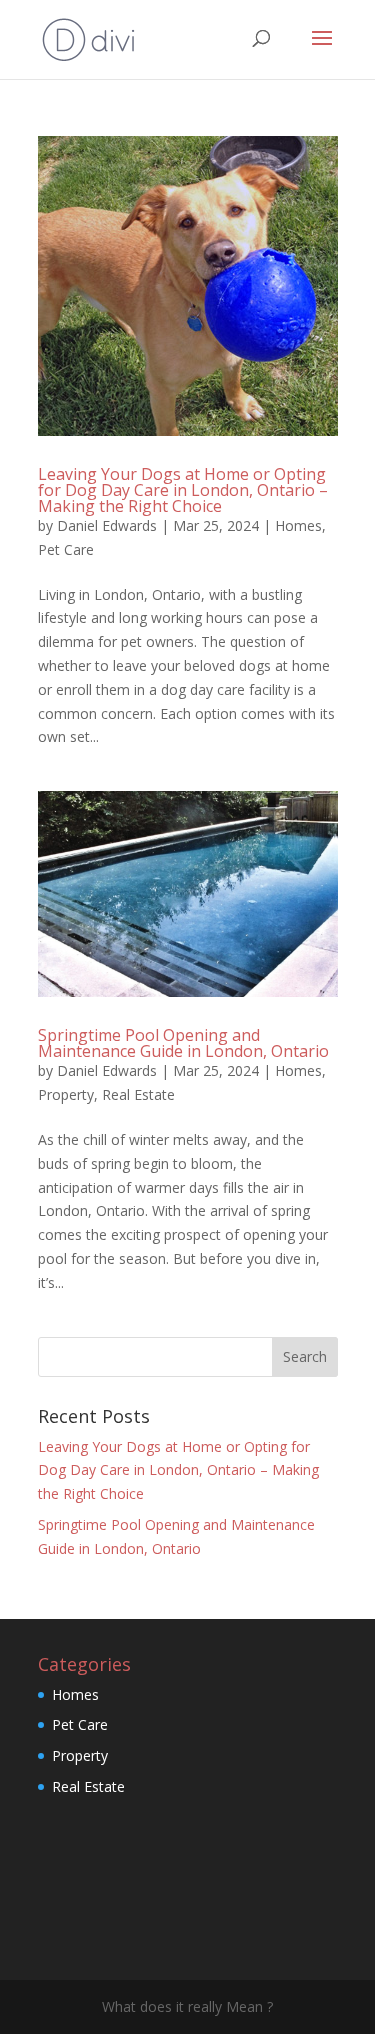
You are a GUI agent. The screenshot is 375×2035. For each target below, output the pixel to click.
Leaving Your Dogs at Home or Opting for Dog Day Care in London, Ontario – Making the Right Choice (183, 490)
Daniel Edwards (107, 525)
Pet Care (66, 549)
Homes (298, 525)
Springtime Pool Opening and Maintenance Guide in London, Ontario (183, 1043)
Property (66, 1094)
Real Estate (138, 1094)
